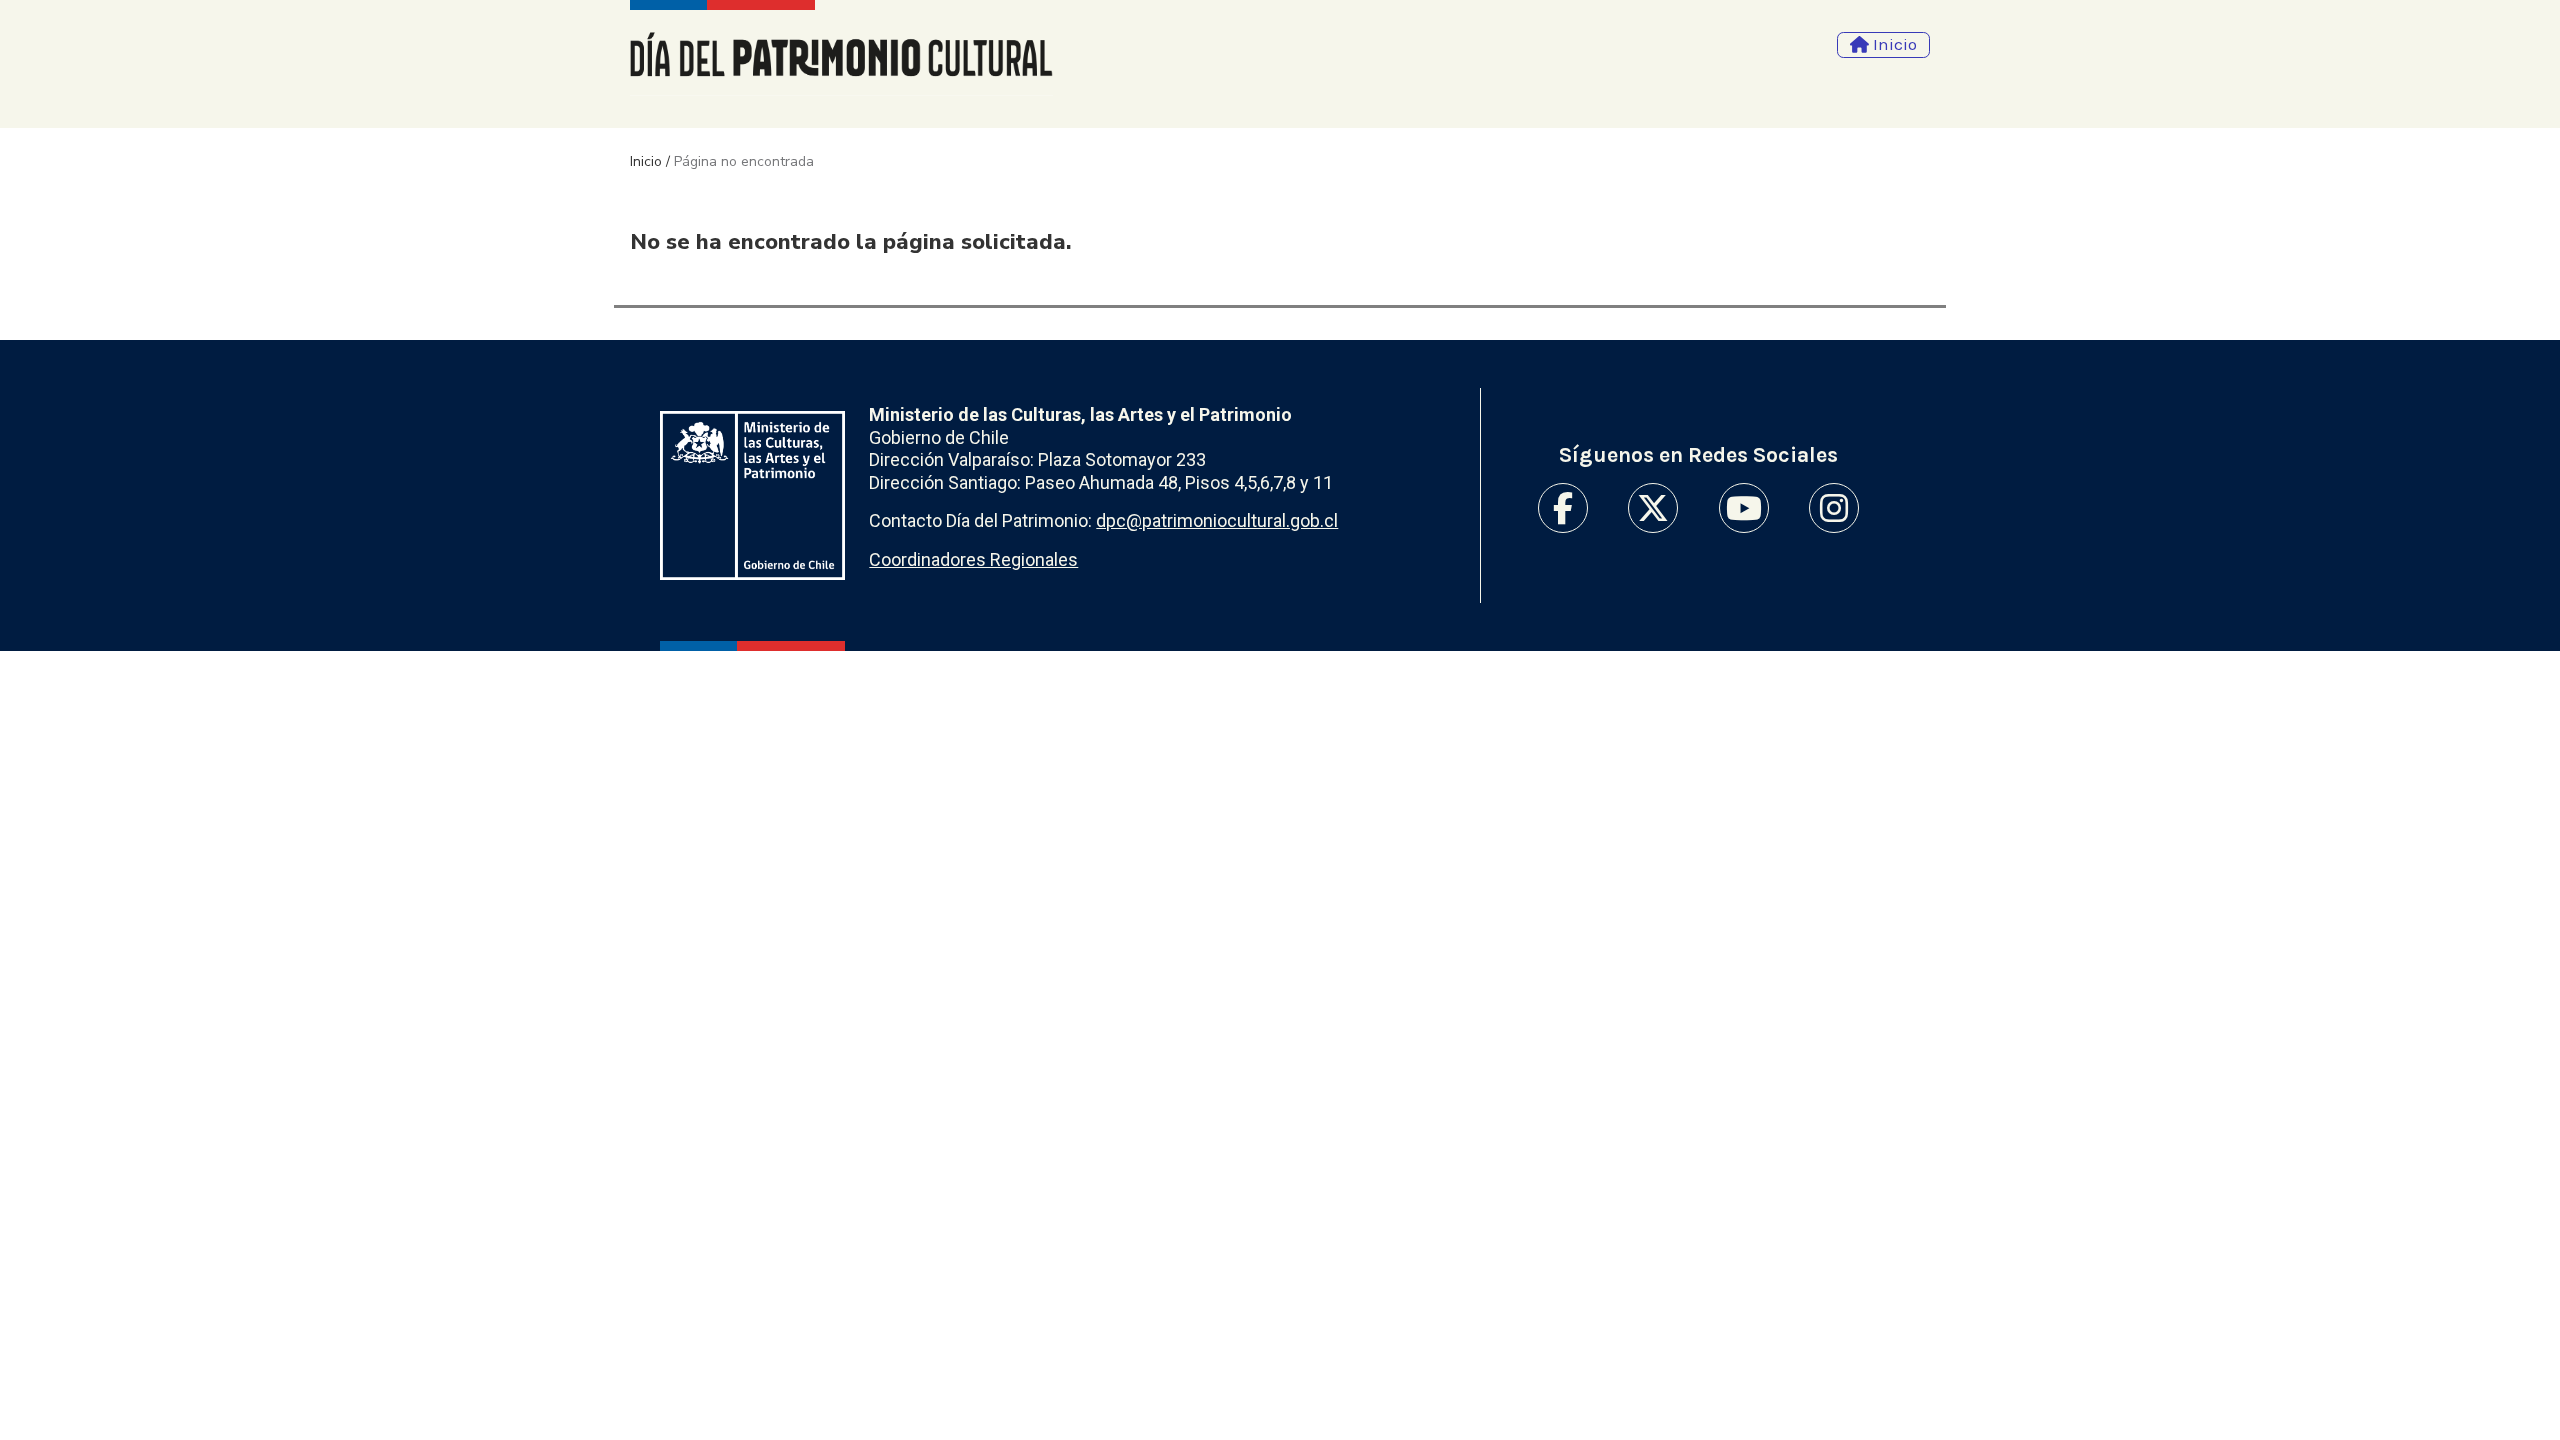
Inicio (646, 161)
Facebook (1563, 508)
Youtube (1744, 508)
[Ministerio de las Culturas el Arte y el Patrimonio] (752, 495)
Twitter (1653, 508)
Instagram (1834, 508)
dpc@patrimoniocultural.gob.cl (1217, 520)
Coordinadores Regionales (973, 559)
